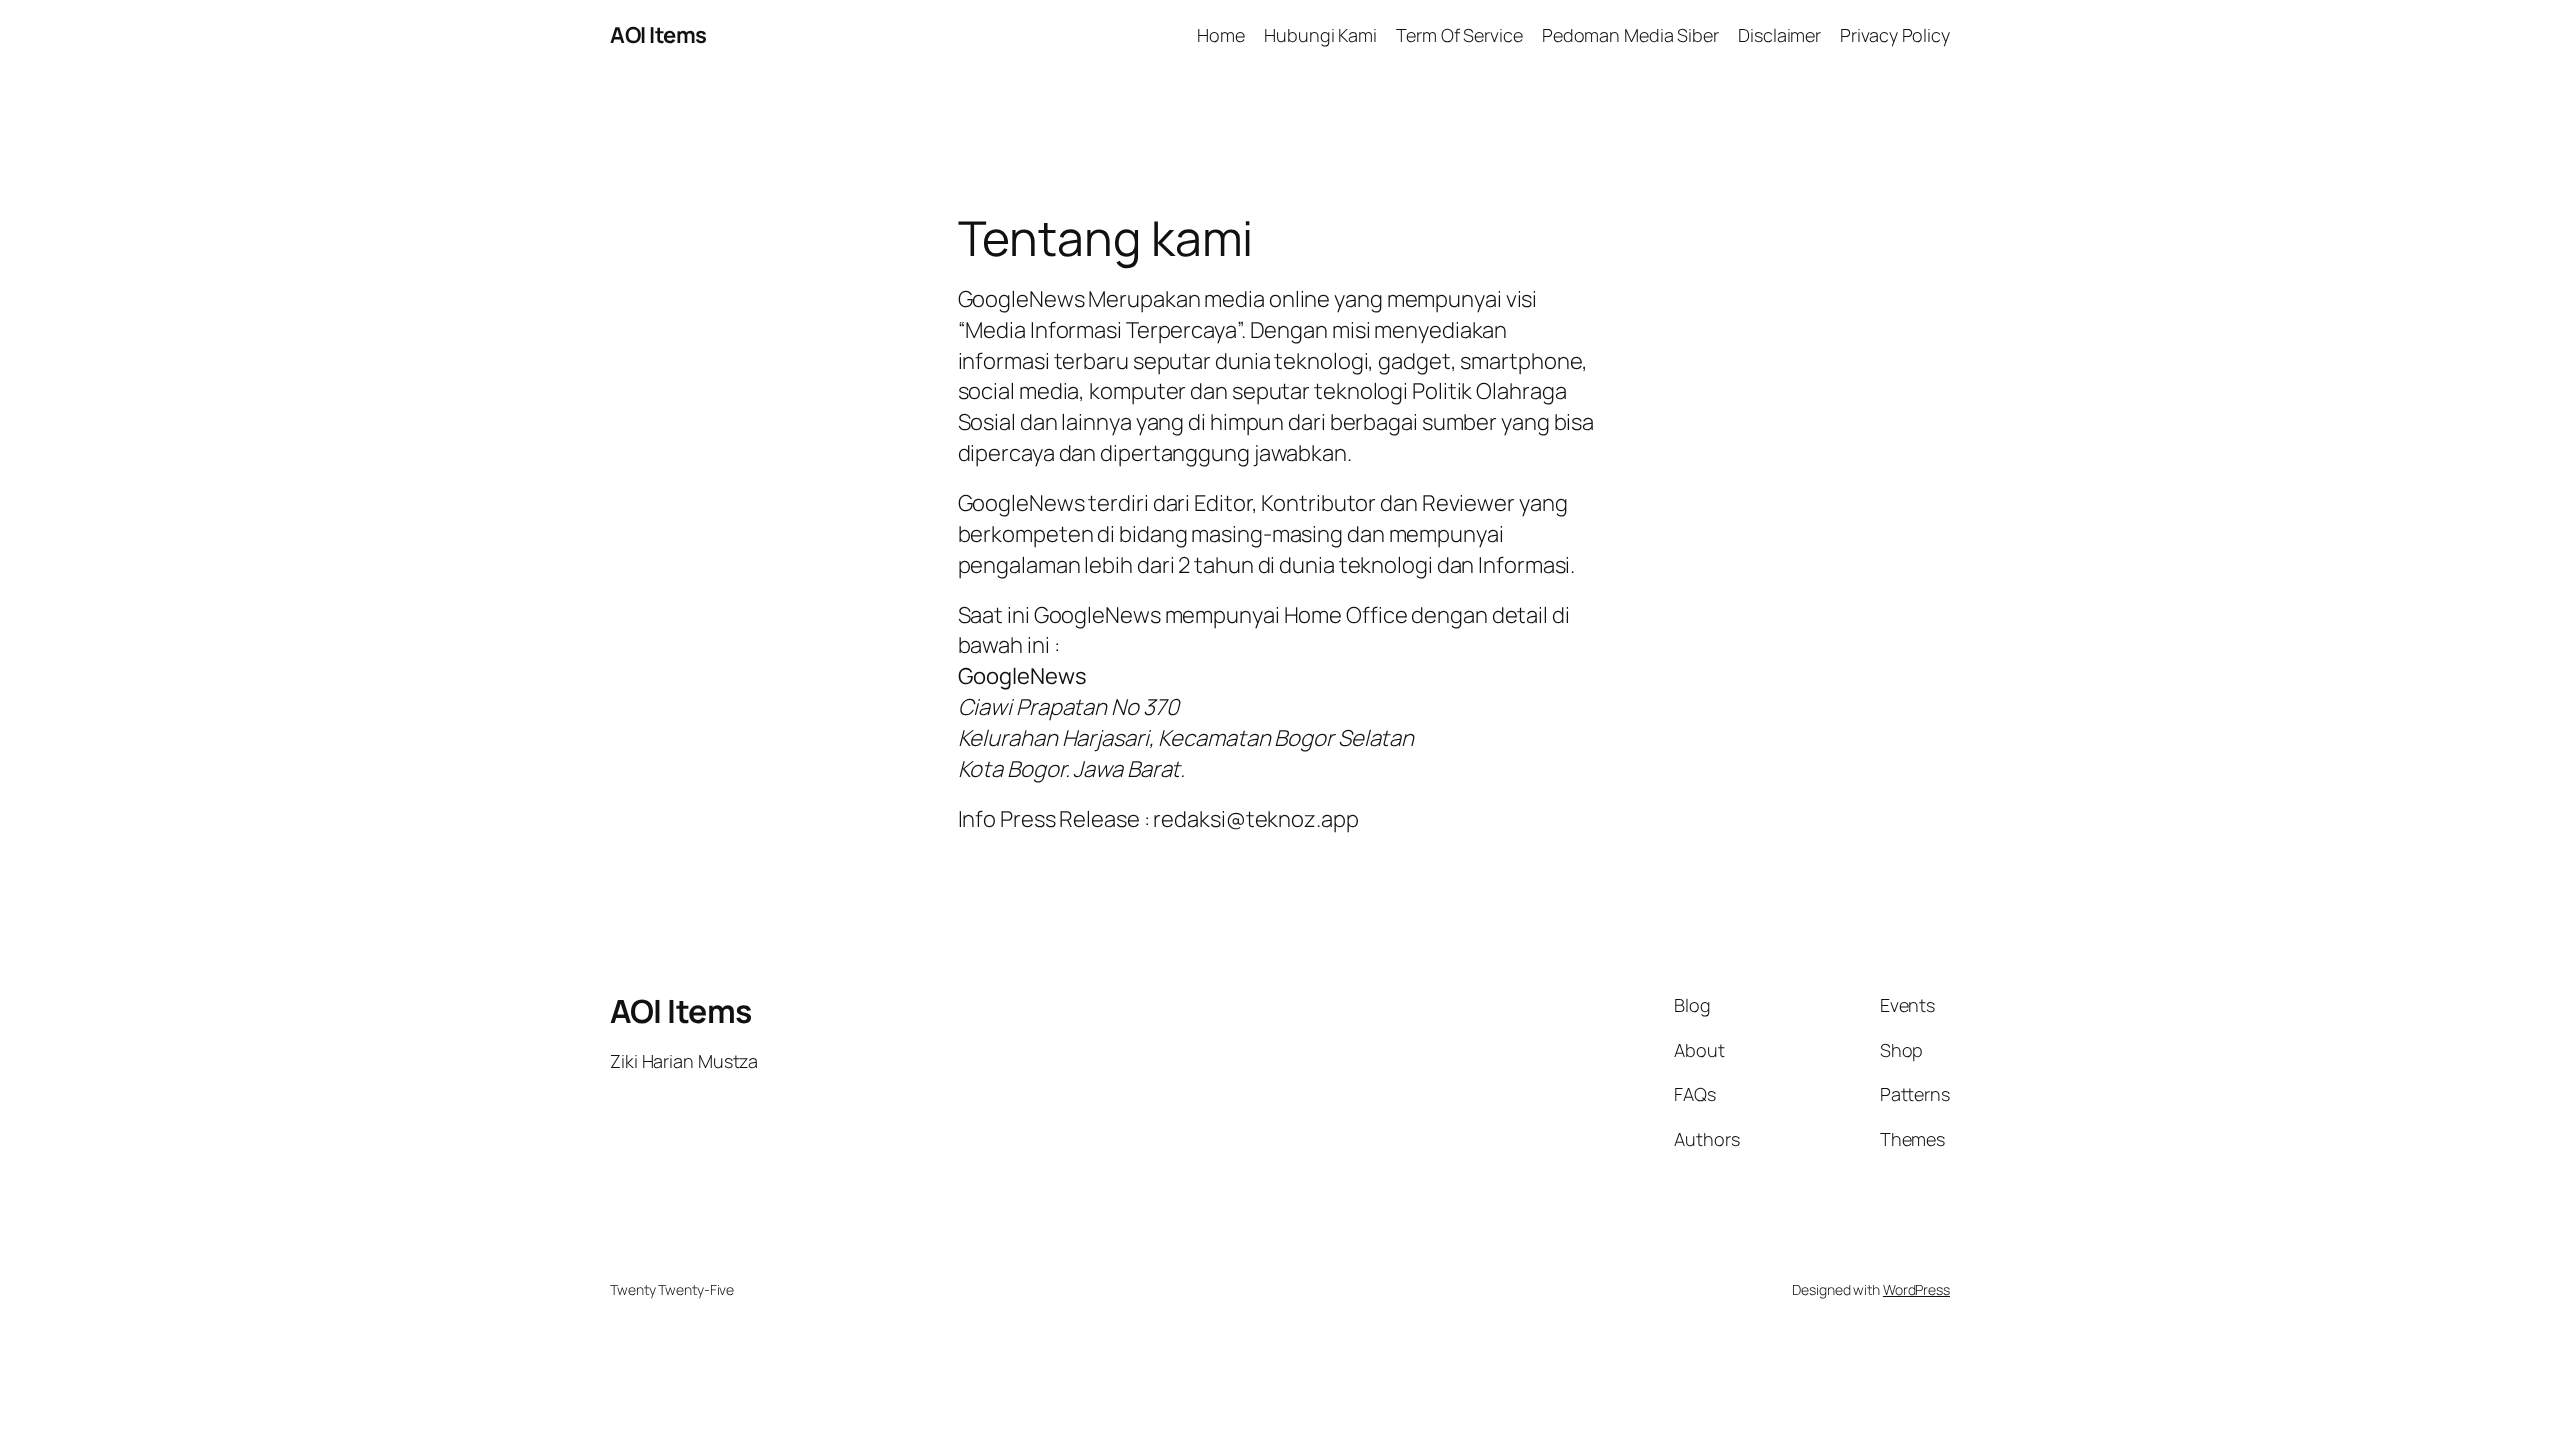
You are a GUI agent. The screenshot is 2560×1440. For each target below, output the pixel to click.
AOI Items (658, 35)
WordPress (1916, 1289)
